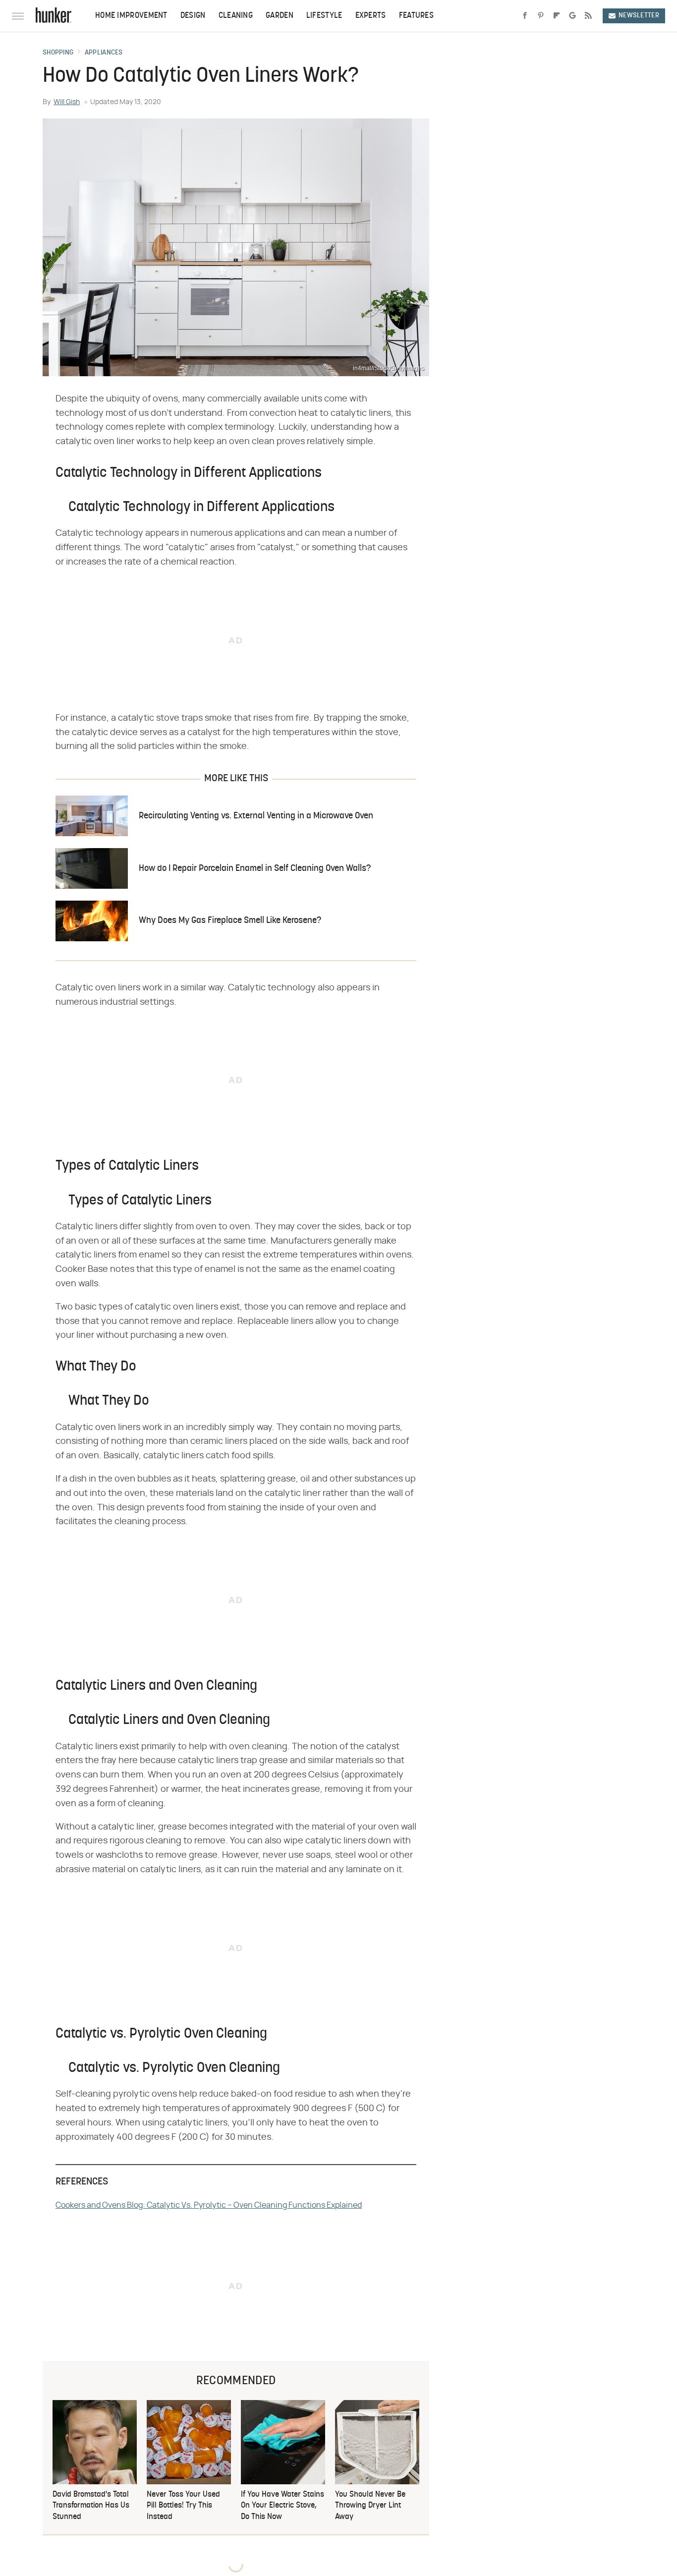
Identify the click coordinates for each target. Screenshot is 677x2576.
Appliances (104, 53)
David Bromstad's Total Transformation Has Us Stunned (91, 2506)
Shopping (58, 53)
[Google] (572, 16)
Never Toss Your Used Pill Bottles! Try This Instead (183, 2506)
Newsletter (639, 16)
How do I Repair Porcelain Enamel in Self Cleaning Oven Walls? (255, 869)
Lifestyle (324, 16)
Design (193, 16)
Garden (280, 16)
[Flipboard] (557, 16)
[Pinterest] (541, 16)
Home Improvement (131, 16)
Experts (371, 16)
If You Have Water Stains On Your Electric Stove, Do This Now (282, 2506)
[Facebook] (525, 16)
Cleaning (236, 16)
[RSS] (588, 16)
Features (416, 16)
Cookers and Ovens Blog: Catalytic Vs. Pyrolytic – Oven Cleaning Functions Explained (209, 2205)
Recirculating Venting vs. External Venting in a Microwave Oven (256, 816)
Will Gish (67, 102)
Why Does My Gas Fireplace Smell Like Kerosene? (230, 921)
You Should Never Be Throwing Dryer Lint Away (370, 2506)
